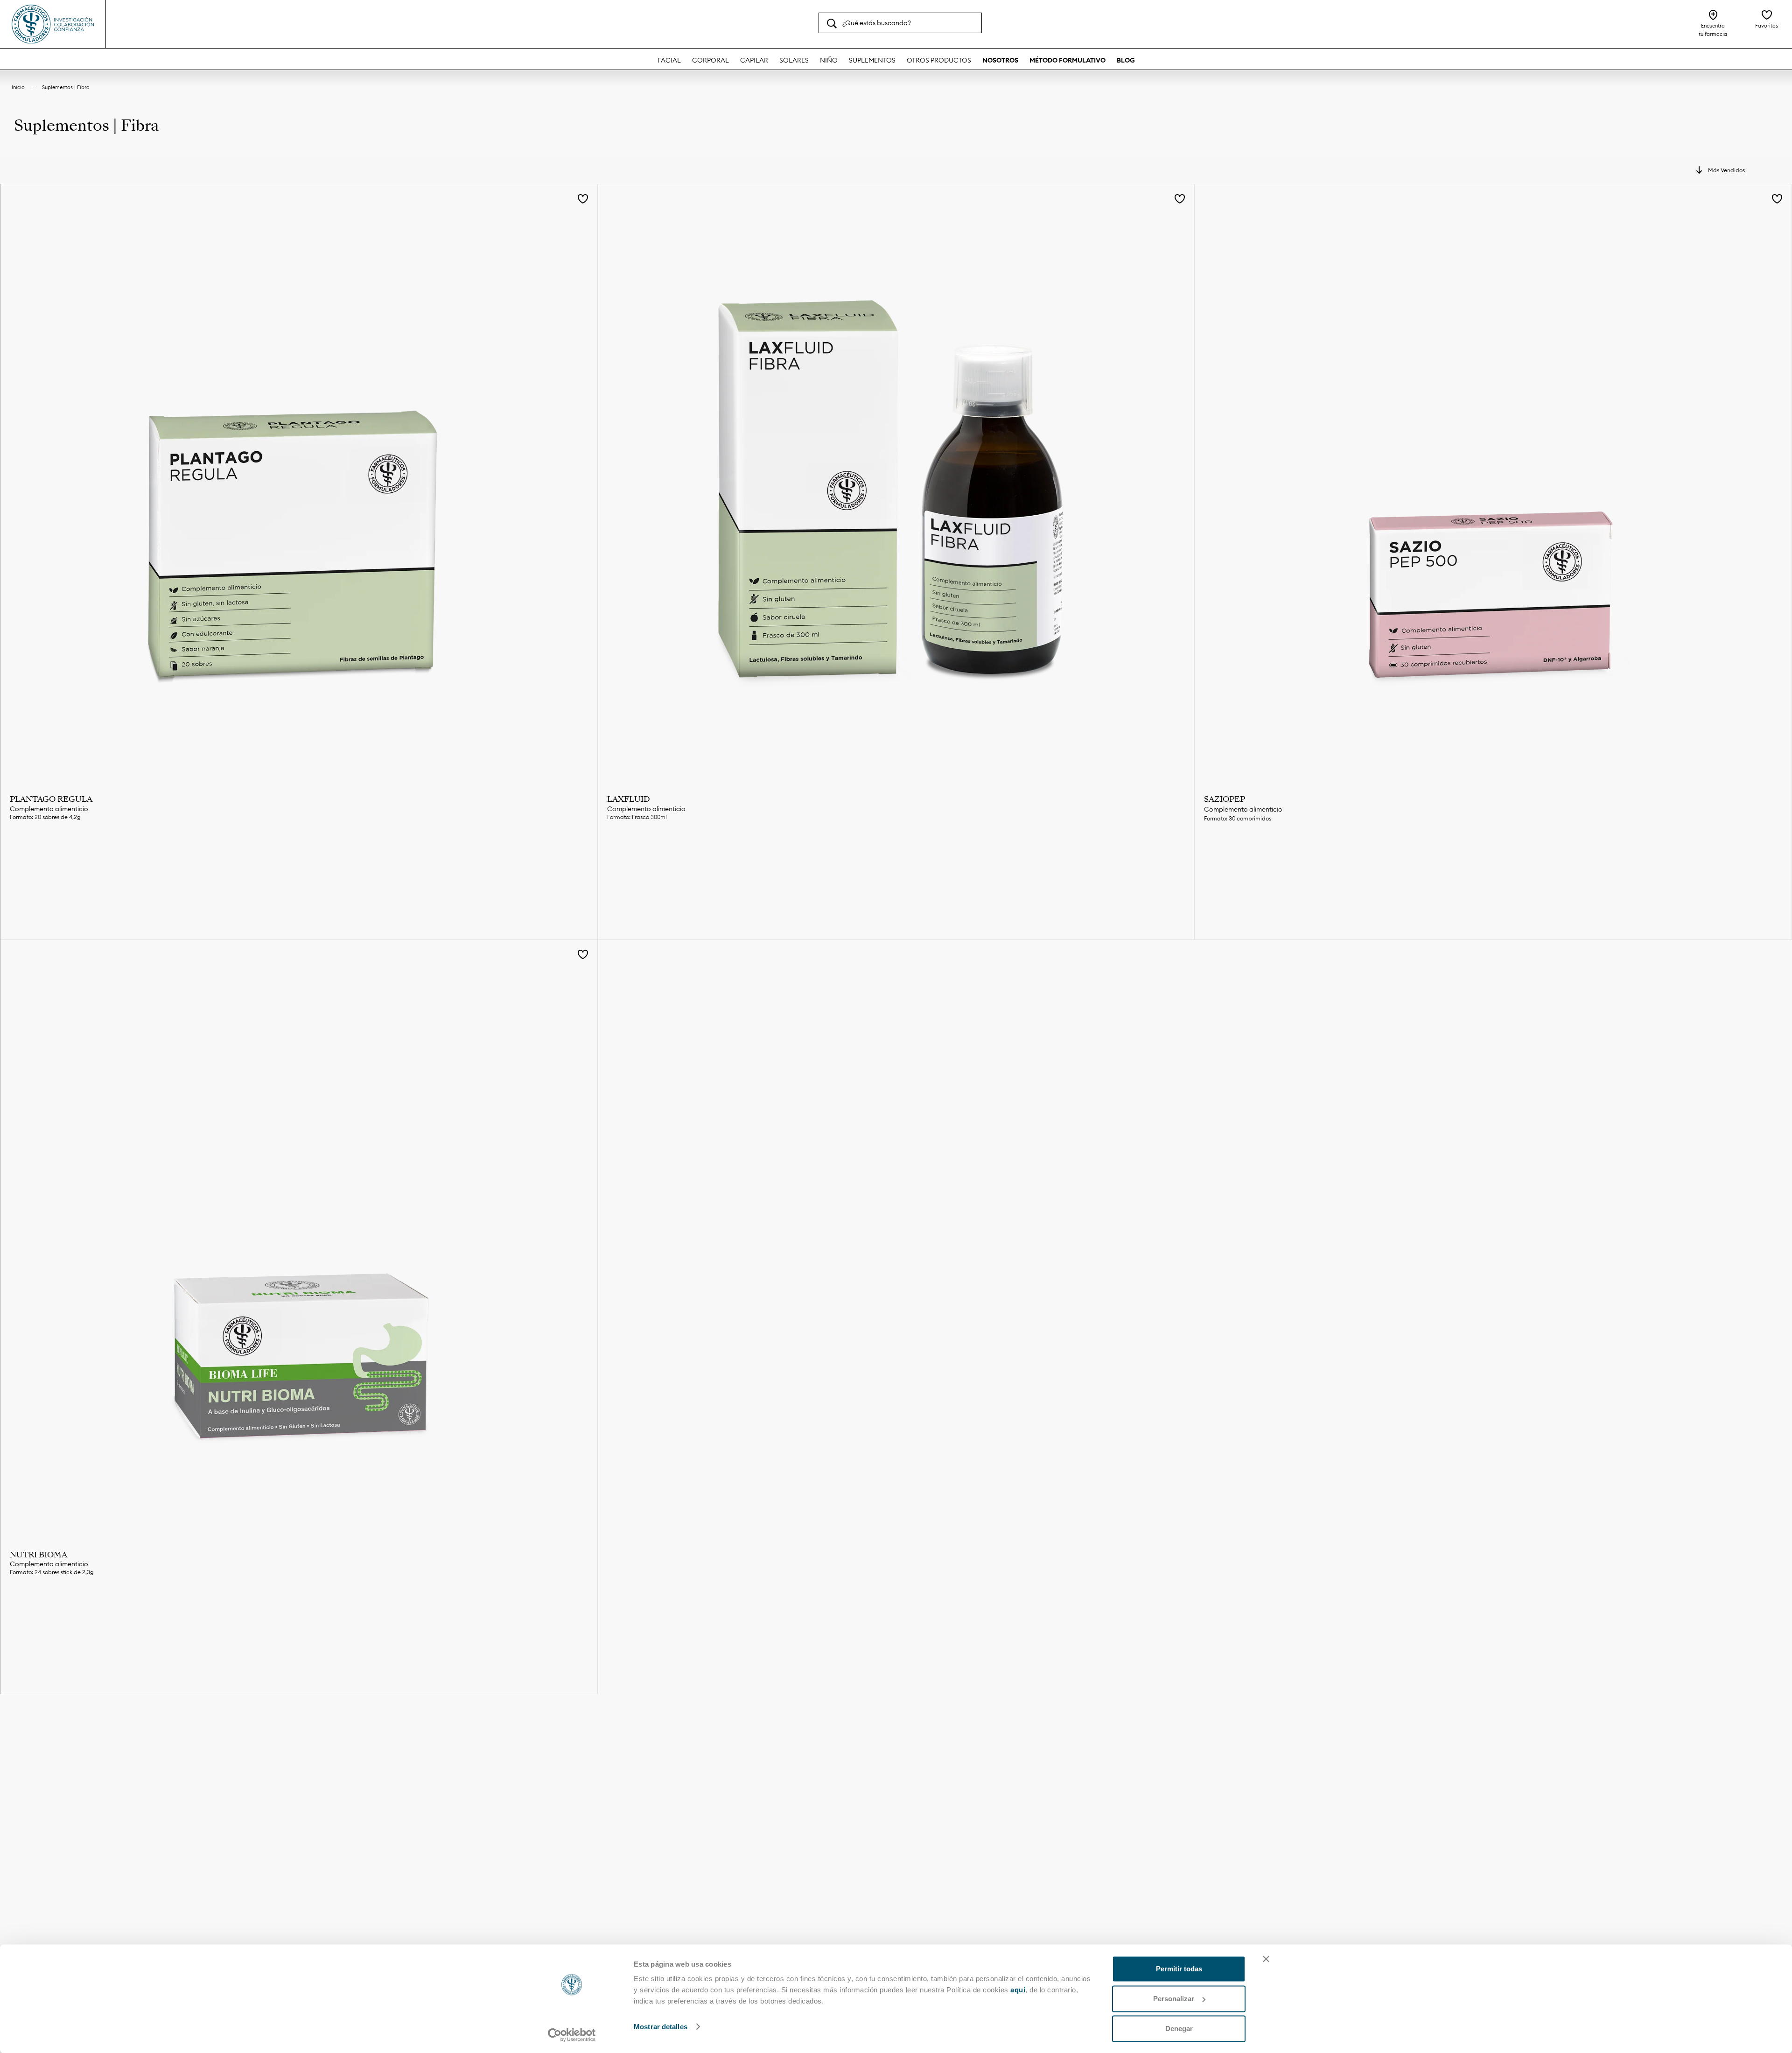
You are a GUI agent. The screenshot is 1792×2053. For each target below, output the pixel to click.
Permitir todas (1179, 1969)
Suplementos (872, 60)
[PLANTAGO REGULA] (299, 483)
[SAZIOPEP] (1493, 483)
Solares (794, 60)
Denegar (1179, 2028)
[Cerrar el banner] (1266, 1959)
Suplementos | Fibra (66, 87)
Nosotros (1000, 60)
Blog (1126, 60)
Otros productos (939, 60)
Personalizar (1174, 1999)
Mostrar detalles (661, 2027)
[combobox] (900, 23)
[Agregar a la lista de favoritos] (583, 200)
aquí (1018, 1990)
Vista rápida (299, 849)
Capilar (754, 60)
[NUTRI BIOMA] (299, 1238)
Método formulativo (1067, 60)
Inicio (18, 87)
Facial (669, 60)
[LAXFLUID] (896, 483)
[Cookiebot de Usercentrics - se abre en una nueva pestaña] (572, 2035)
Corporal (710, 60)
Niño (829, 60)
